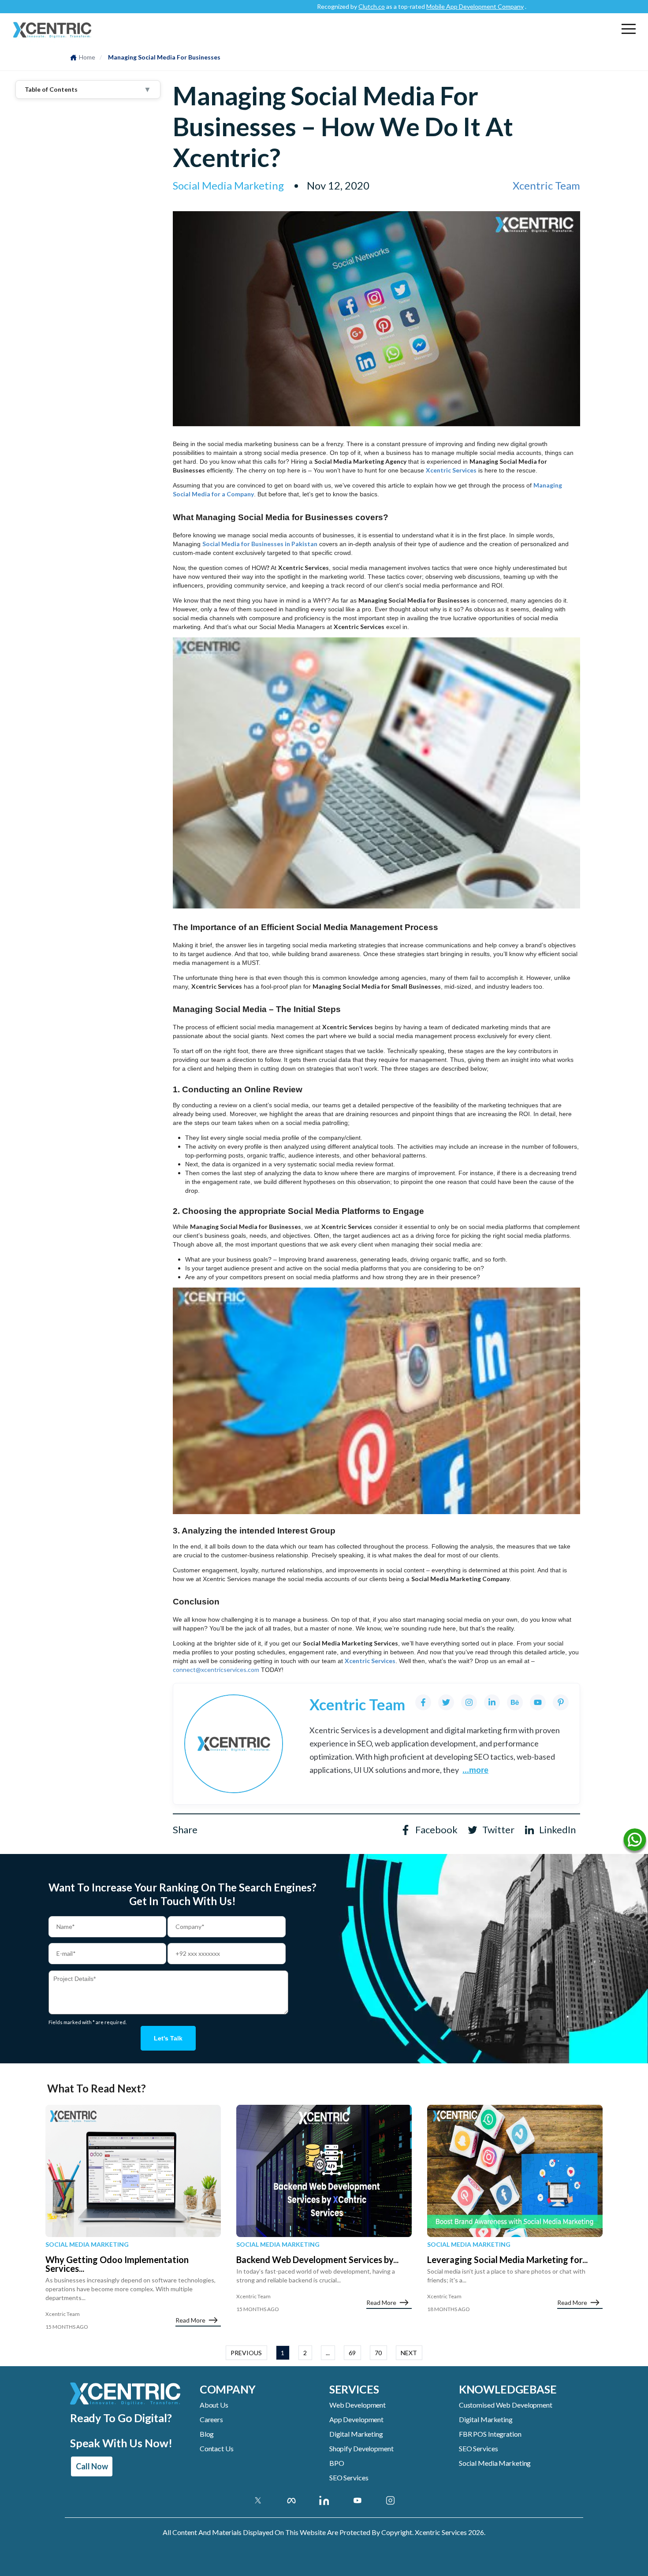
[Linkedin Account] (324, 2500)
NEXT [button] (409, 2353)
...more (475, 1770)
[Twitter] (446, 1702)
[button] (629, 29)
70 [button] (378, 2353)
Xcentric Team (546, 185)
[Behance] (515, 1702)
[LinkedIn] (492, 1702)
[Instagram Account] (390, 2500)
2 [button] (305, 2353)
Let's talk (168, 2038)
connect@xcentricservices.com (216, 1670)
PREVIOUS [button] (246, 2353)
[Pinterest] (561, 1702)
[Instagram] (469, 1702)
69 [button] (352, 2353)
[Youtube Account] (357, 2500)
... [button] (328, 2353)
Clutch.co (314, 6)
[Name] (635, 1842)
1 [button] (283, 2353)
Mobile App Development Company (418, 6)
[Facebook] (423, 1702)
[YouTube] (538, 1702)
